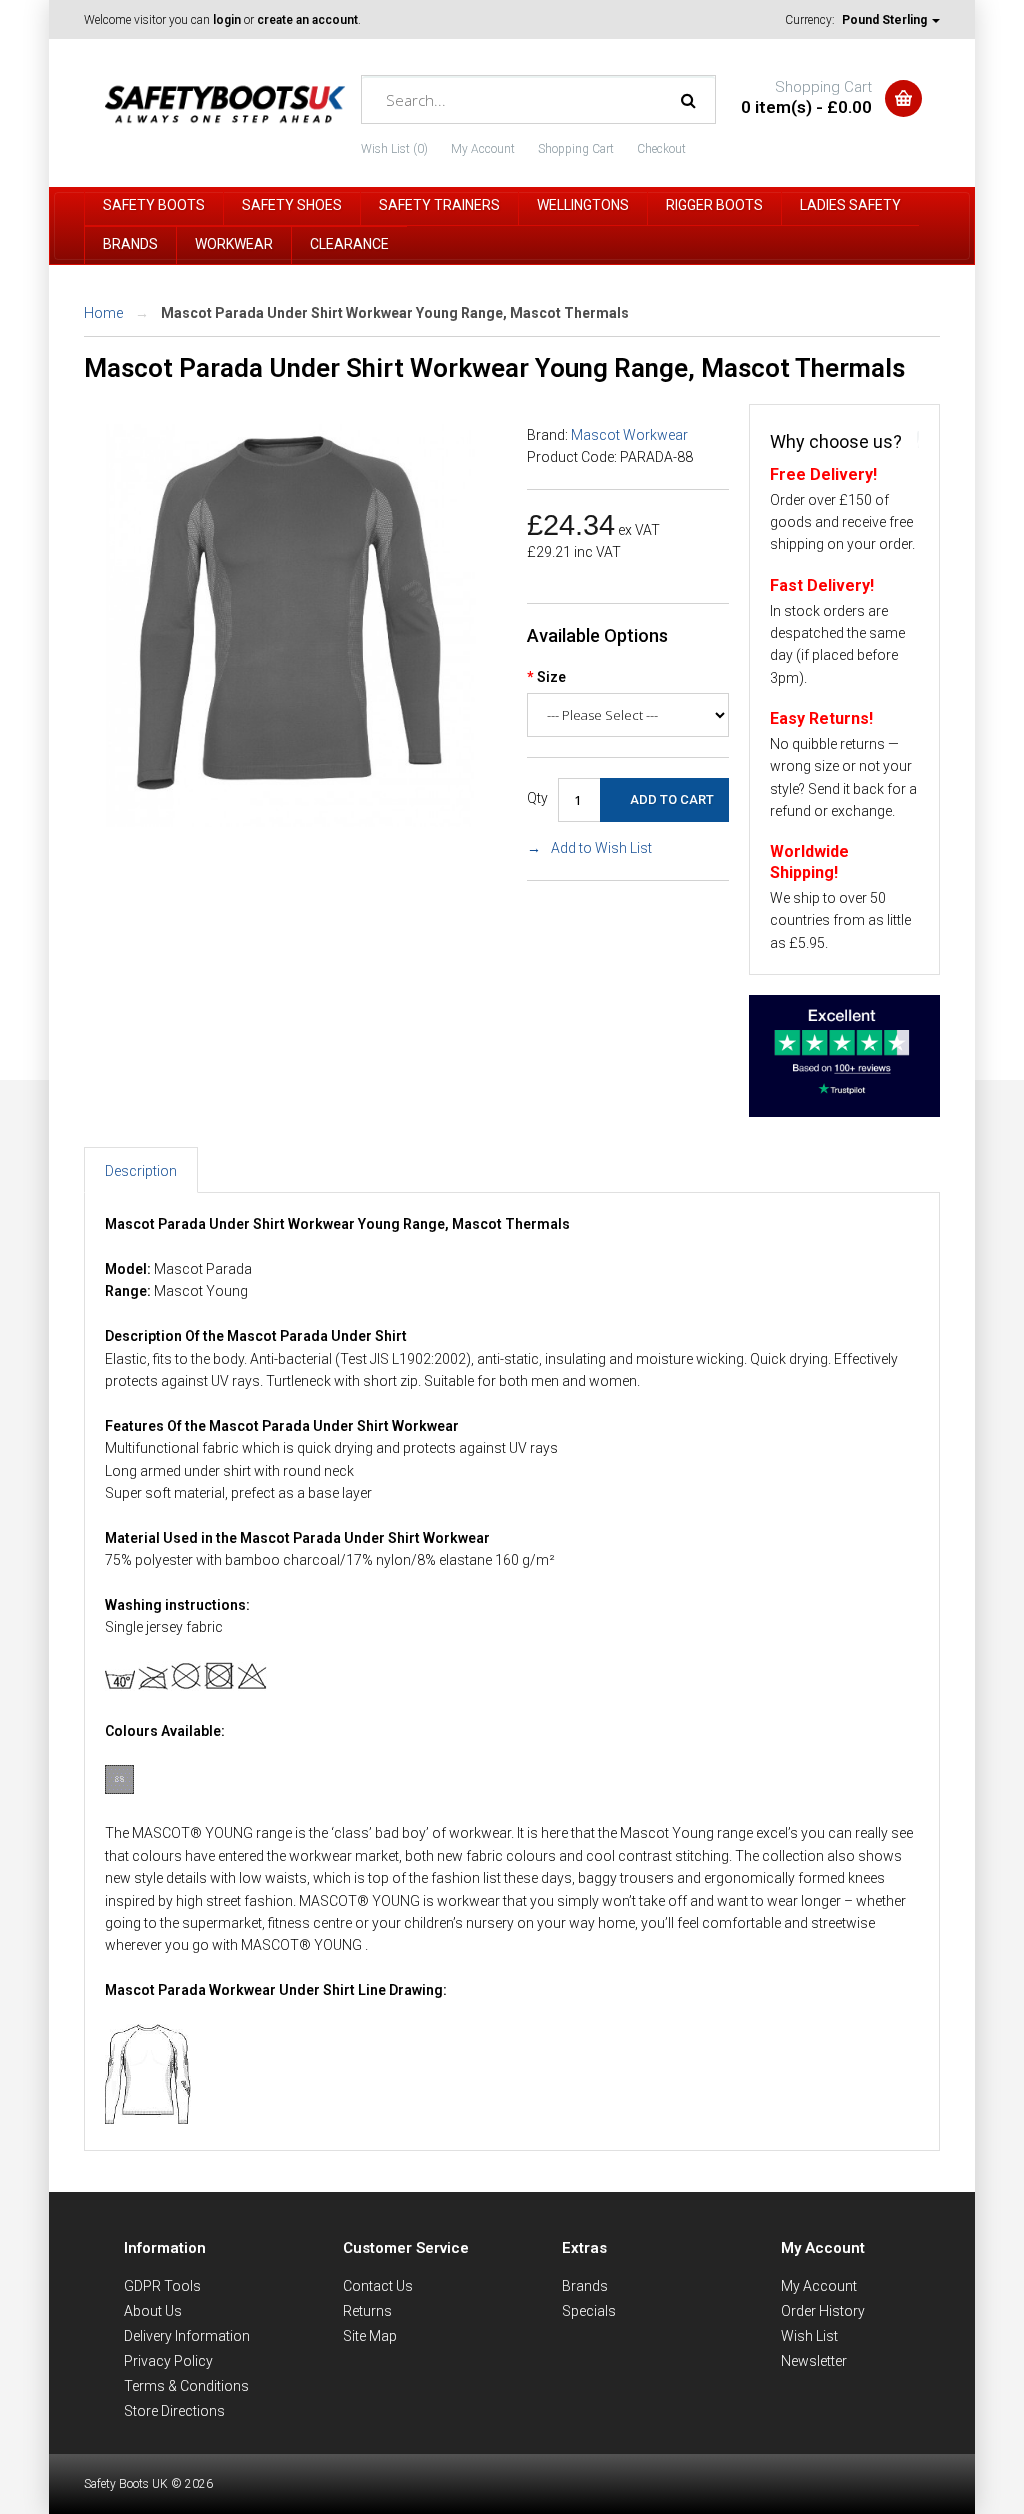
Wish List (809, 2336)
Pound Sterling (886, 20)
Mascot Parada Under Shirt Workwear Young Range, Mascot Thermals (395, 313)
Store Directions (174, 2411)
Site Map (370, 2336)
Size (551, 677)
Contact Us (378, 2286)
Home (103, 313)
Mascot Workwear (629, 435)
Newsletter (814, 2361)
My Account (483, 149)
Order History (823, 2311)
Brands (585, 2286)
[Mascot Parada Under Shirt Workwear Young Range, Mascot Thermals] (290, 822)
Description (141, 1171)
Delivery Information (187, 2336)
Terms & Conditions (186, 2386)
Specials (589, 2311)
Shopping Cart (576, 149)
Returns (367, 2311)
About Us (153, 2311)
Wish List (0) (394, 149)
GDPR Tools (162, 2286)
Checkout (661, 149)
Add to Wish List (601, 848)
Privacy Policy (168, 2361)
